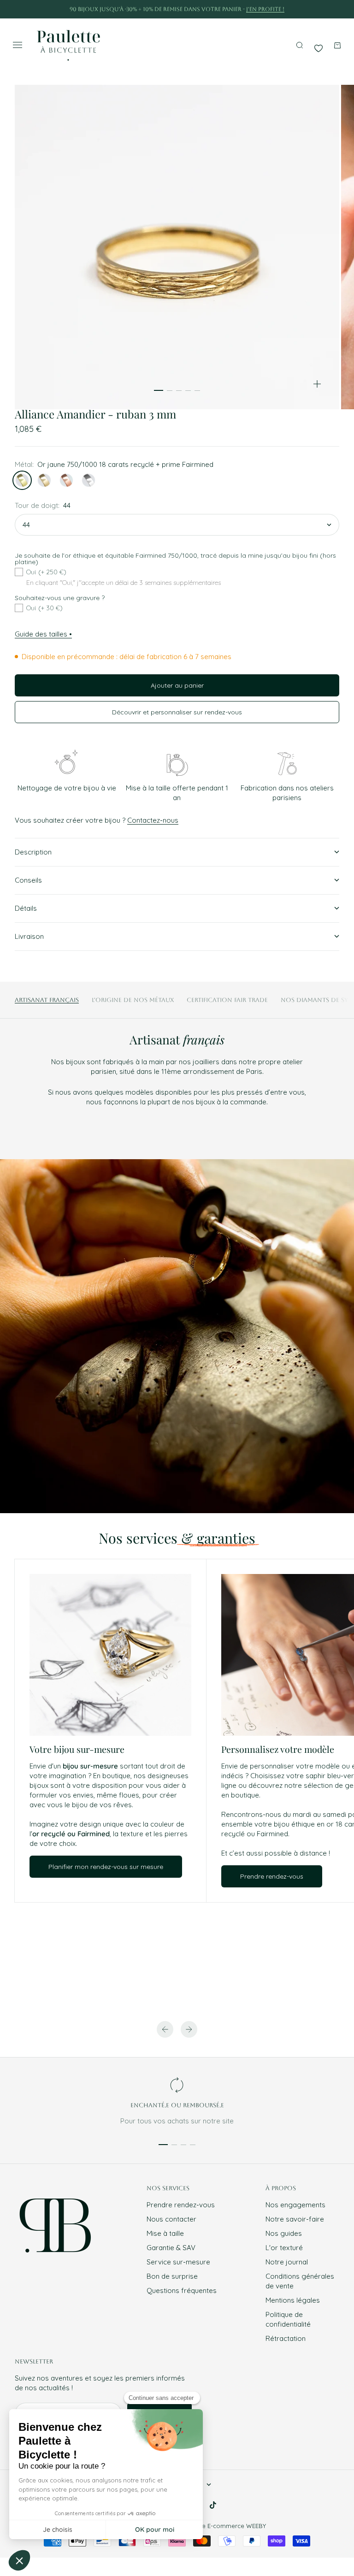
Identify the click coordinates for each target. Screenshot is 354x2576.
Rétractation (286, 2338)
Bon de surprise (172, 2276)
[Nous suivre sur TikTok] (213, 2505)
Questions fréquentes (182, 2290)
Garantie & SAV (171, 2248)
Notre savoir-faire (295, 2219)
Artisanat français (47, 1000)
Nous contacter (171, 2219)
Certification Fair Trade (227, 1000)
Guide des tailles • (43, 634)
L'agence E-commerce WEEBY (222, 2526)
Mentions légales (293, 2300)
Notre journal (287, 2262)
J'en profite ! (265, 9)
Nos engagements (295, 2205)
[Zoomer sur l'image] (317, 384)
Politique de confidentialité (288, 2319)
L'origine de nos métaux (133, 1000)
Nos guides (284, 2233)
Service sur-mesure (178, 2262)
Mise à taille (165, 2233)
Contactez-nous (153, 820)
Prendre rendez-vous (181, 2205)
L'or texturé (284, 2248)
